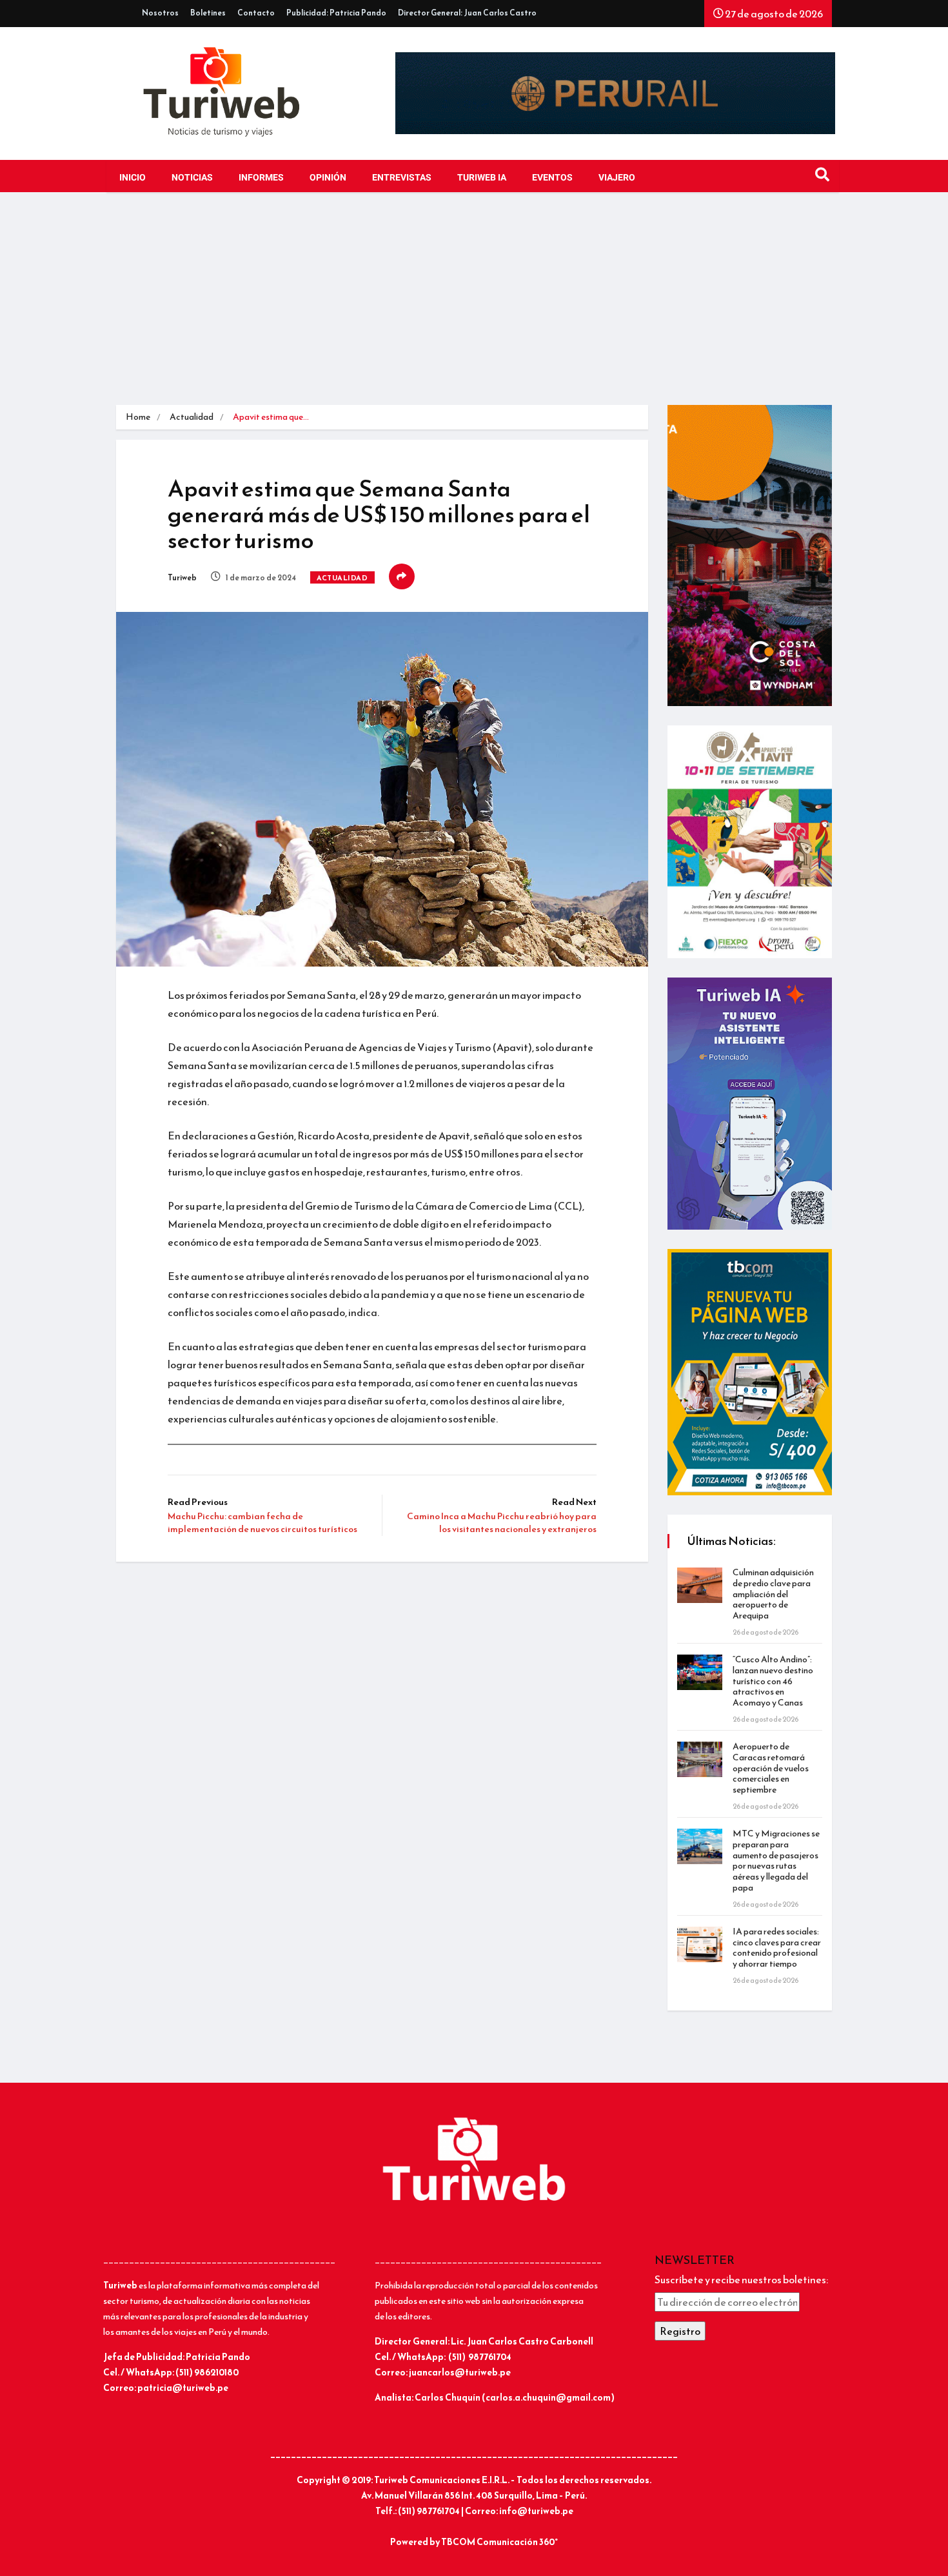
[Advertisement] (474, 308)
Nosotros (160, 13)
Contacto (256, 13)
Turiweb (182, 578)
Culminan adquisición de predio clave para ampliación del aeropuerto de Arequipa (773, 1594)
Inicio (133, 178)
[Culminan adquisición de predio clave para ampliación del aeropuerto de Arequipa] (700, 1585)
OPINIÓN (328, 178)
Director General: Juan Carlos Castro (467, 13)
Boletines (208, 13)
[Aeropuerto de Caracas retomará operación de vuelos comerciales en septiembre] (700, 1759)
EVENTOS (552, 178)
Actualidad (192, 417)
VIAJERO (617, 178)
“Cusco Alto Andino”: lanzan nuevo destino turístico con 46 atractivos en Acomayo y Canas (773, 1681)
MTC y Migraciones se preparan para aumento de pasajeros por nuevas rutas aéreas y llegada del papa (776, 1861)
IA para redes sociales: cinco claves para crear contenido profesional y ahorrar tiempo (777, 1948)
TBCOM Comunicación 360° (499, 2542)
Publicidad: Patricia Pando (336, 13)
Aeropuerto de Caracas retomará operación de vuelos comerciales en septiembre (771, 1768)
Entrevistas (402, 178)
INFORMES (261, 178)
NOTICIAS (192, 178)
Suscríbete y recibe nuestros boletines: (741, 2279)
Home (138, 417)
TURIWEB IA (482, 178)
